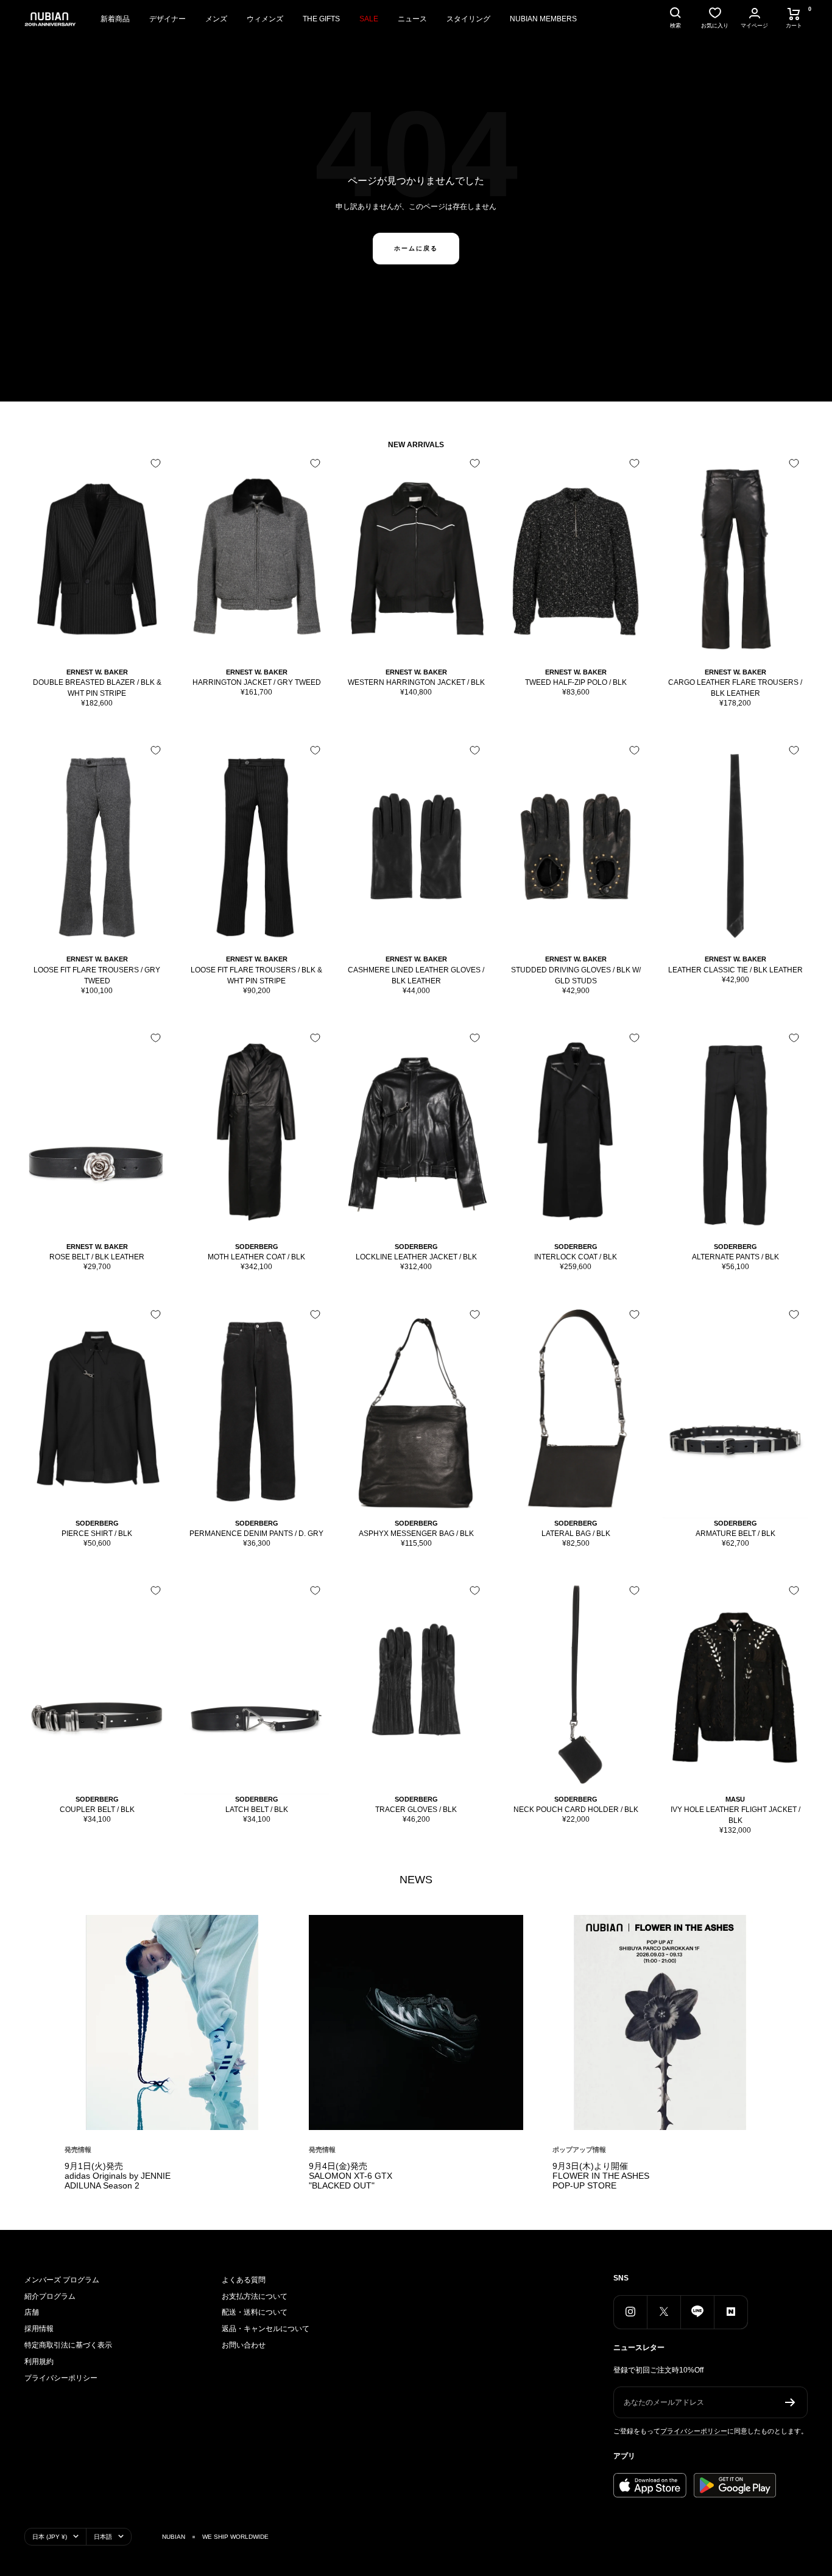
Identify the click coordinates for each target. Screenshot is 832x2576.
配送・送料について (255, 2312)
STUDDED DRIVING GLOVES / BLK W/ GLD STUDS (576, 975)
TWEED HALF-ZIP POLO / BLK (576, 682)
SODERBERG (257, 1247)
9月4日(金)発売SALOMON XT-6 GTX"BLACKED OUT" (351, 2176)
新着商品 (115, 19)
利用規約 (39, 2362)
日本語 (103, 2537)
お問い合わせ (244, 2345)
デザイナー (167, 19)
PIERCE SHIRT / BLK (97, 1534)
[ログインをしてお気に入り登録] (156, 463)
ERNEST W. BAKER (97, 672)
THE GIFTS (321, 19)
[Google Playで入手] (735, 2485)
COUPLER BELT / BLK (97, 1810)
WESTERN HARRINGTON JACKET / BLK (416, 682)
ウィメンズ (265, 19)
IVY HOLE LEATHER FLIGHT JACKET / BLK (735, 1815)
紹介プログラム (50, 2296)
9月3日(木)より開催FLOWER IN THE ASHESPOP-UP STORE (601, 2176)
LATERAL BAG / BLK (576, 1534)
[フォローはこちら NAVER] (731, 2312)
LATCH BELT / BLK (257, 1810)
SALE (369, 19)
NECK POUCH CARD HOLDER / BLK (576, 1810)
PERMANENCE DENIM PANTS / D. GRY (256, 1534)
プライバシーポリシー (61, 2378)
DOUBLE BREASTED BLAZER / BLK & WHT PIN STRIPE (97, 688)
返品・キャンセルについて (266, 2329)
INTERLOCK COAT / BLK (576, 1257)
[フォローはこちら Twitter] (664, 2312)
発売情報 (78, 2150)
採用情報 (39, 2329)
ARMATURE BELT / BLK (735, 1534)
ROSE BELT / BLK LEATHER (97, 1257)
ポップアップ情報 (579, 2150)
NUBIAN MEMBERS (543, 19)
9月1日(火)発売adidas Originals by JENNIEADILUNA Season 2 (118, 2176)
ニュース (412, 19)
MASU (735, 1799)
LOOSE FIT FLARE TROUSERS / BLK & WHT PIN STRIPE (256, 975)
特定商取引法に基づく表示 (68, 2345)
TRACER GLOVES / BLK (416, 1810)
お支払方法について (255, 2296)
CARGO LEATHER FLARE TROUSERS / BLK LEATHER (735, 688)
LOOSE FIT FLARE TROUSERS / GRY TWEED (97, 975)
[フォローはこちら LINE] (697, 2312)
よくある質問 (244, 2280)
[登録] (790, 2402)
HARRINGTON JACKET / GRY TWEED (257, 682)
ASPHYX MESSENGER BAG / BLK (416, 1534)
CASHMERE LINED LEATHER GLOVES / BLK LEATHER (416, 975)
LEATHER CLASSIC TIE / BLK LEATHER (735, 970)
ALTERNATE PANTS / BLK (735, 1257)
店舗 (32, 2312)
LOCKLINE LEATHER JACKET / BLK (416, 1257)
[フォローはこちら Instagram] (630, 2312)
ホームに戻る (416, 248)
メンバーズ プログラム (62, 2280)
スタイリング (468, 19)
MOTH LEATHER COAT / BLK (256, 1257)
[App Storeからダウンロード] (650, 2485)
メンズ (216, 19)
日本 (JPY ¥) (50, 2537)
